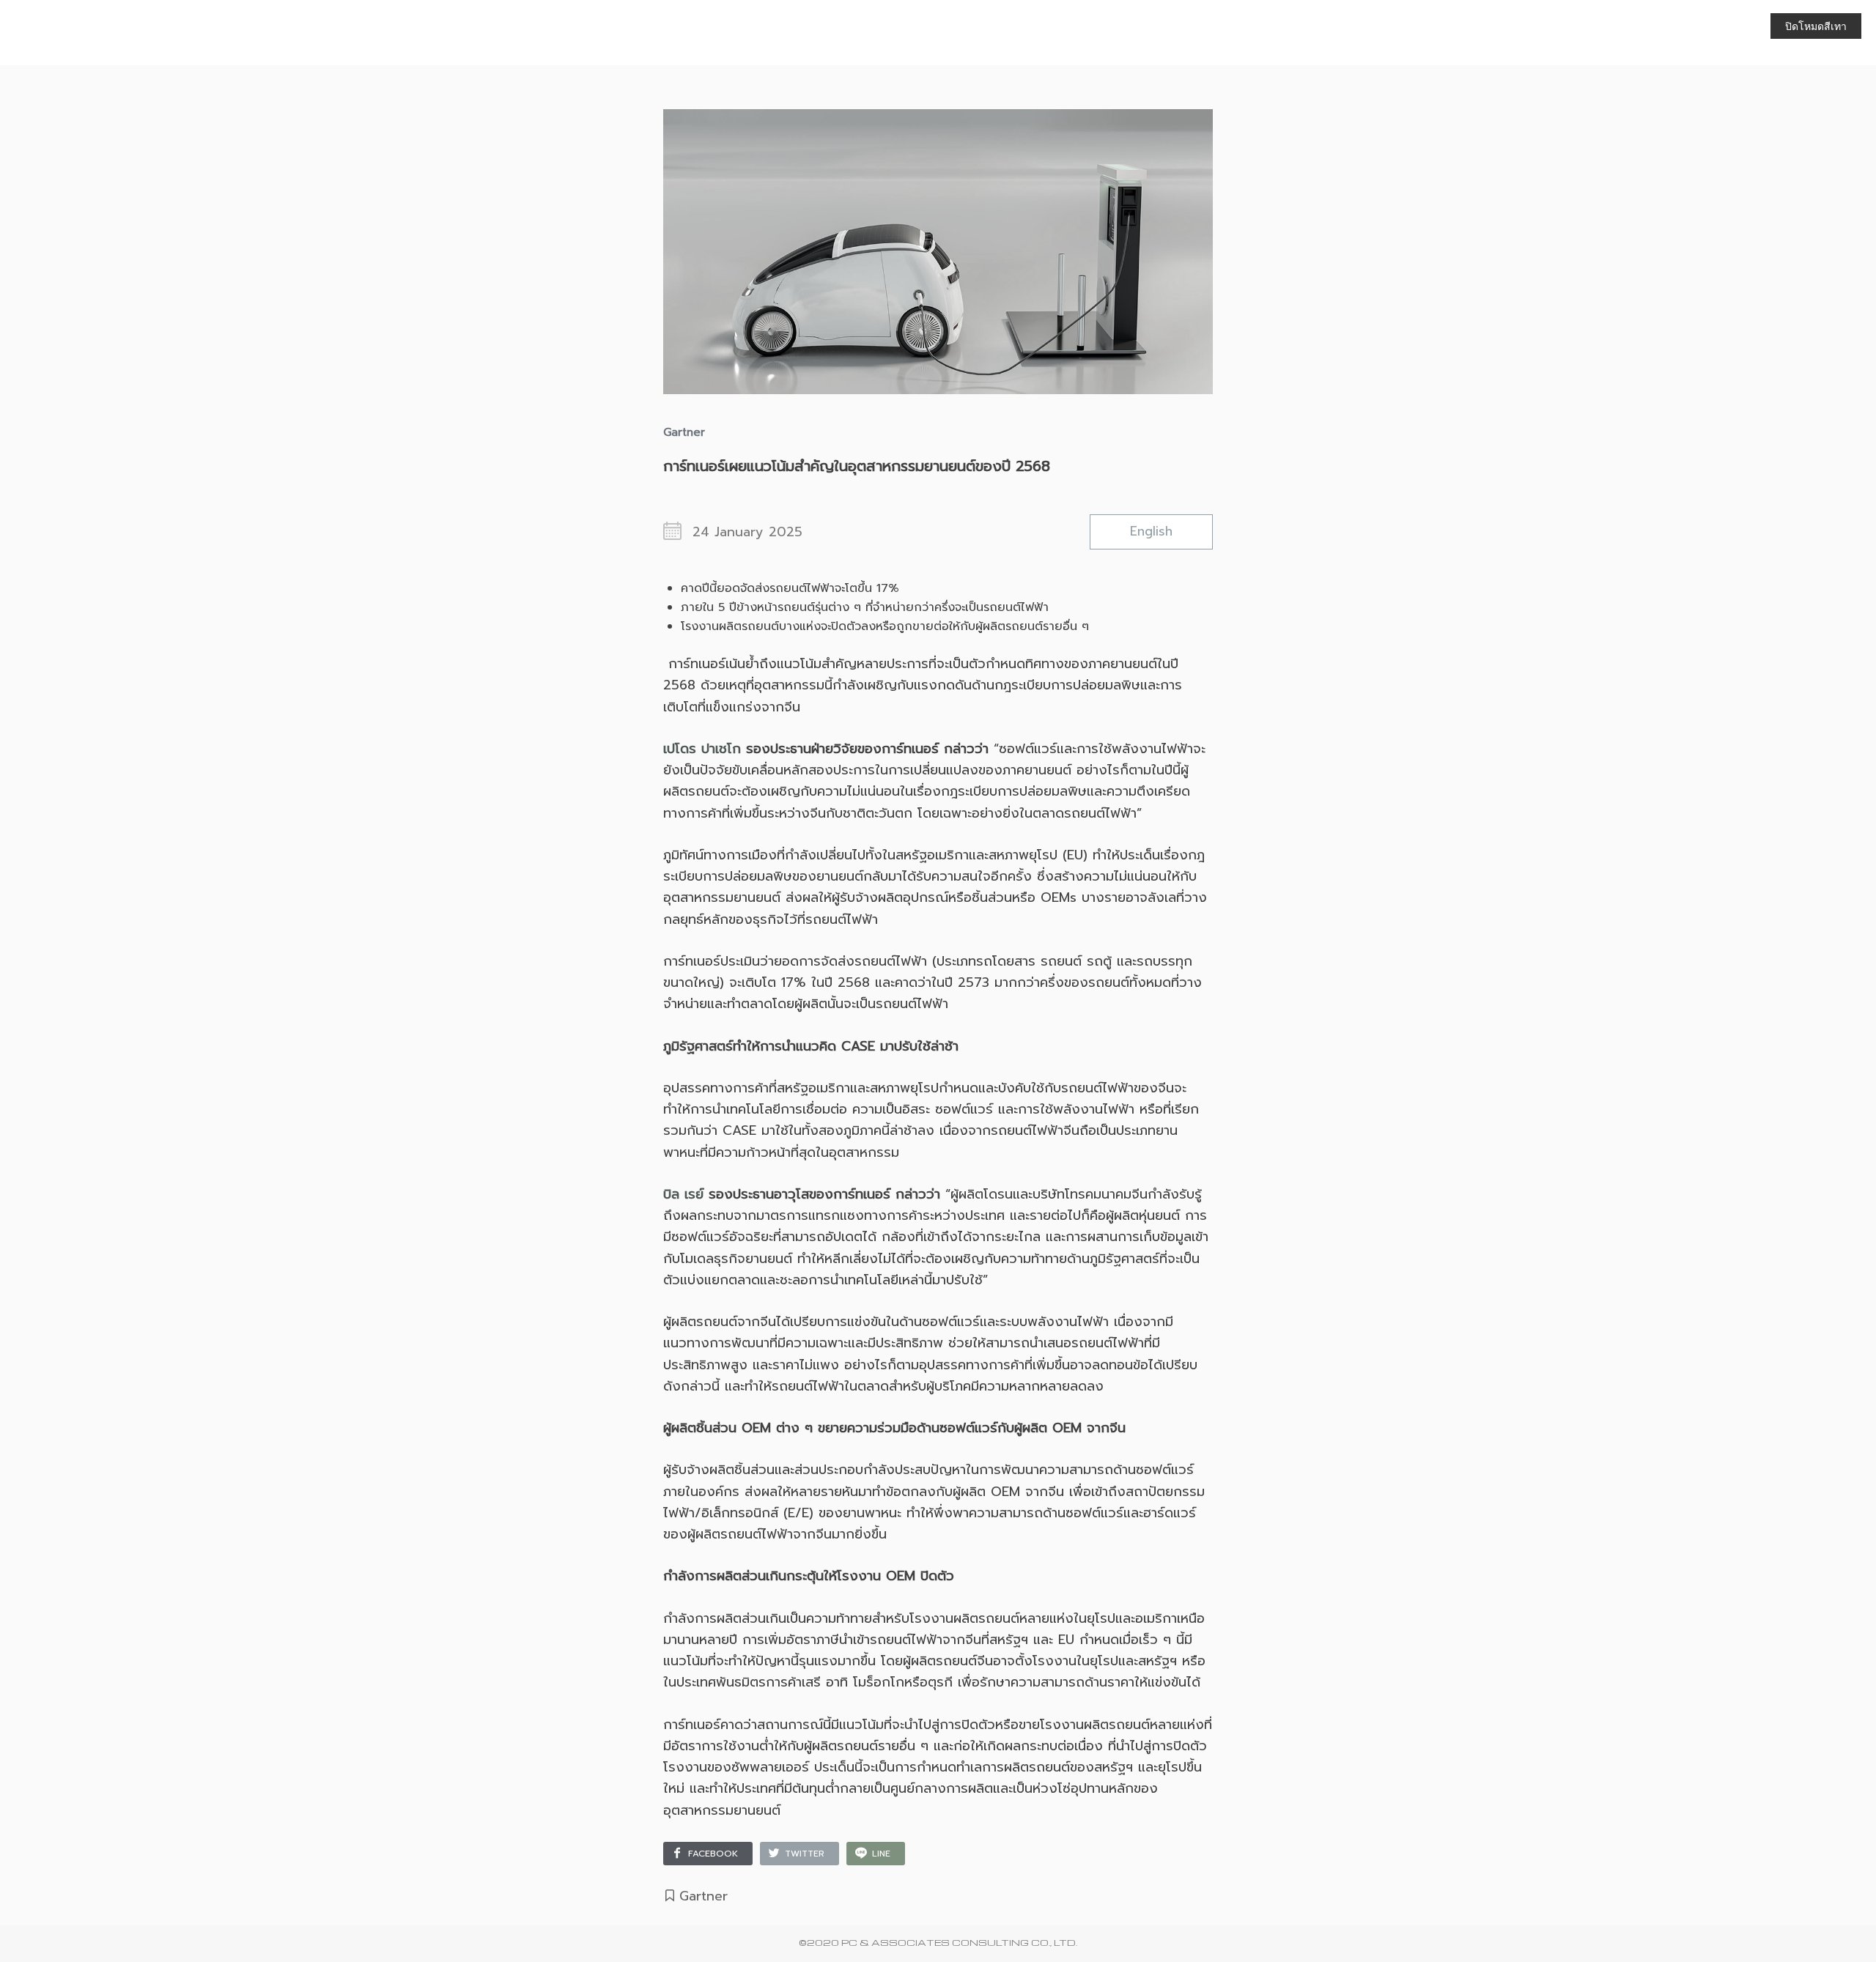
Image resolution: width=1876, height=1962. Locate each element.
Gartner (703, 1896)
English (1151, 531)
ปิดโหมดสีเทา (1816, 26)
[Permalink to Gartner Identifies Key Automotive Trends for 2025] (938, 227)
